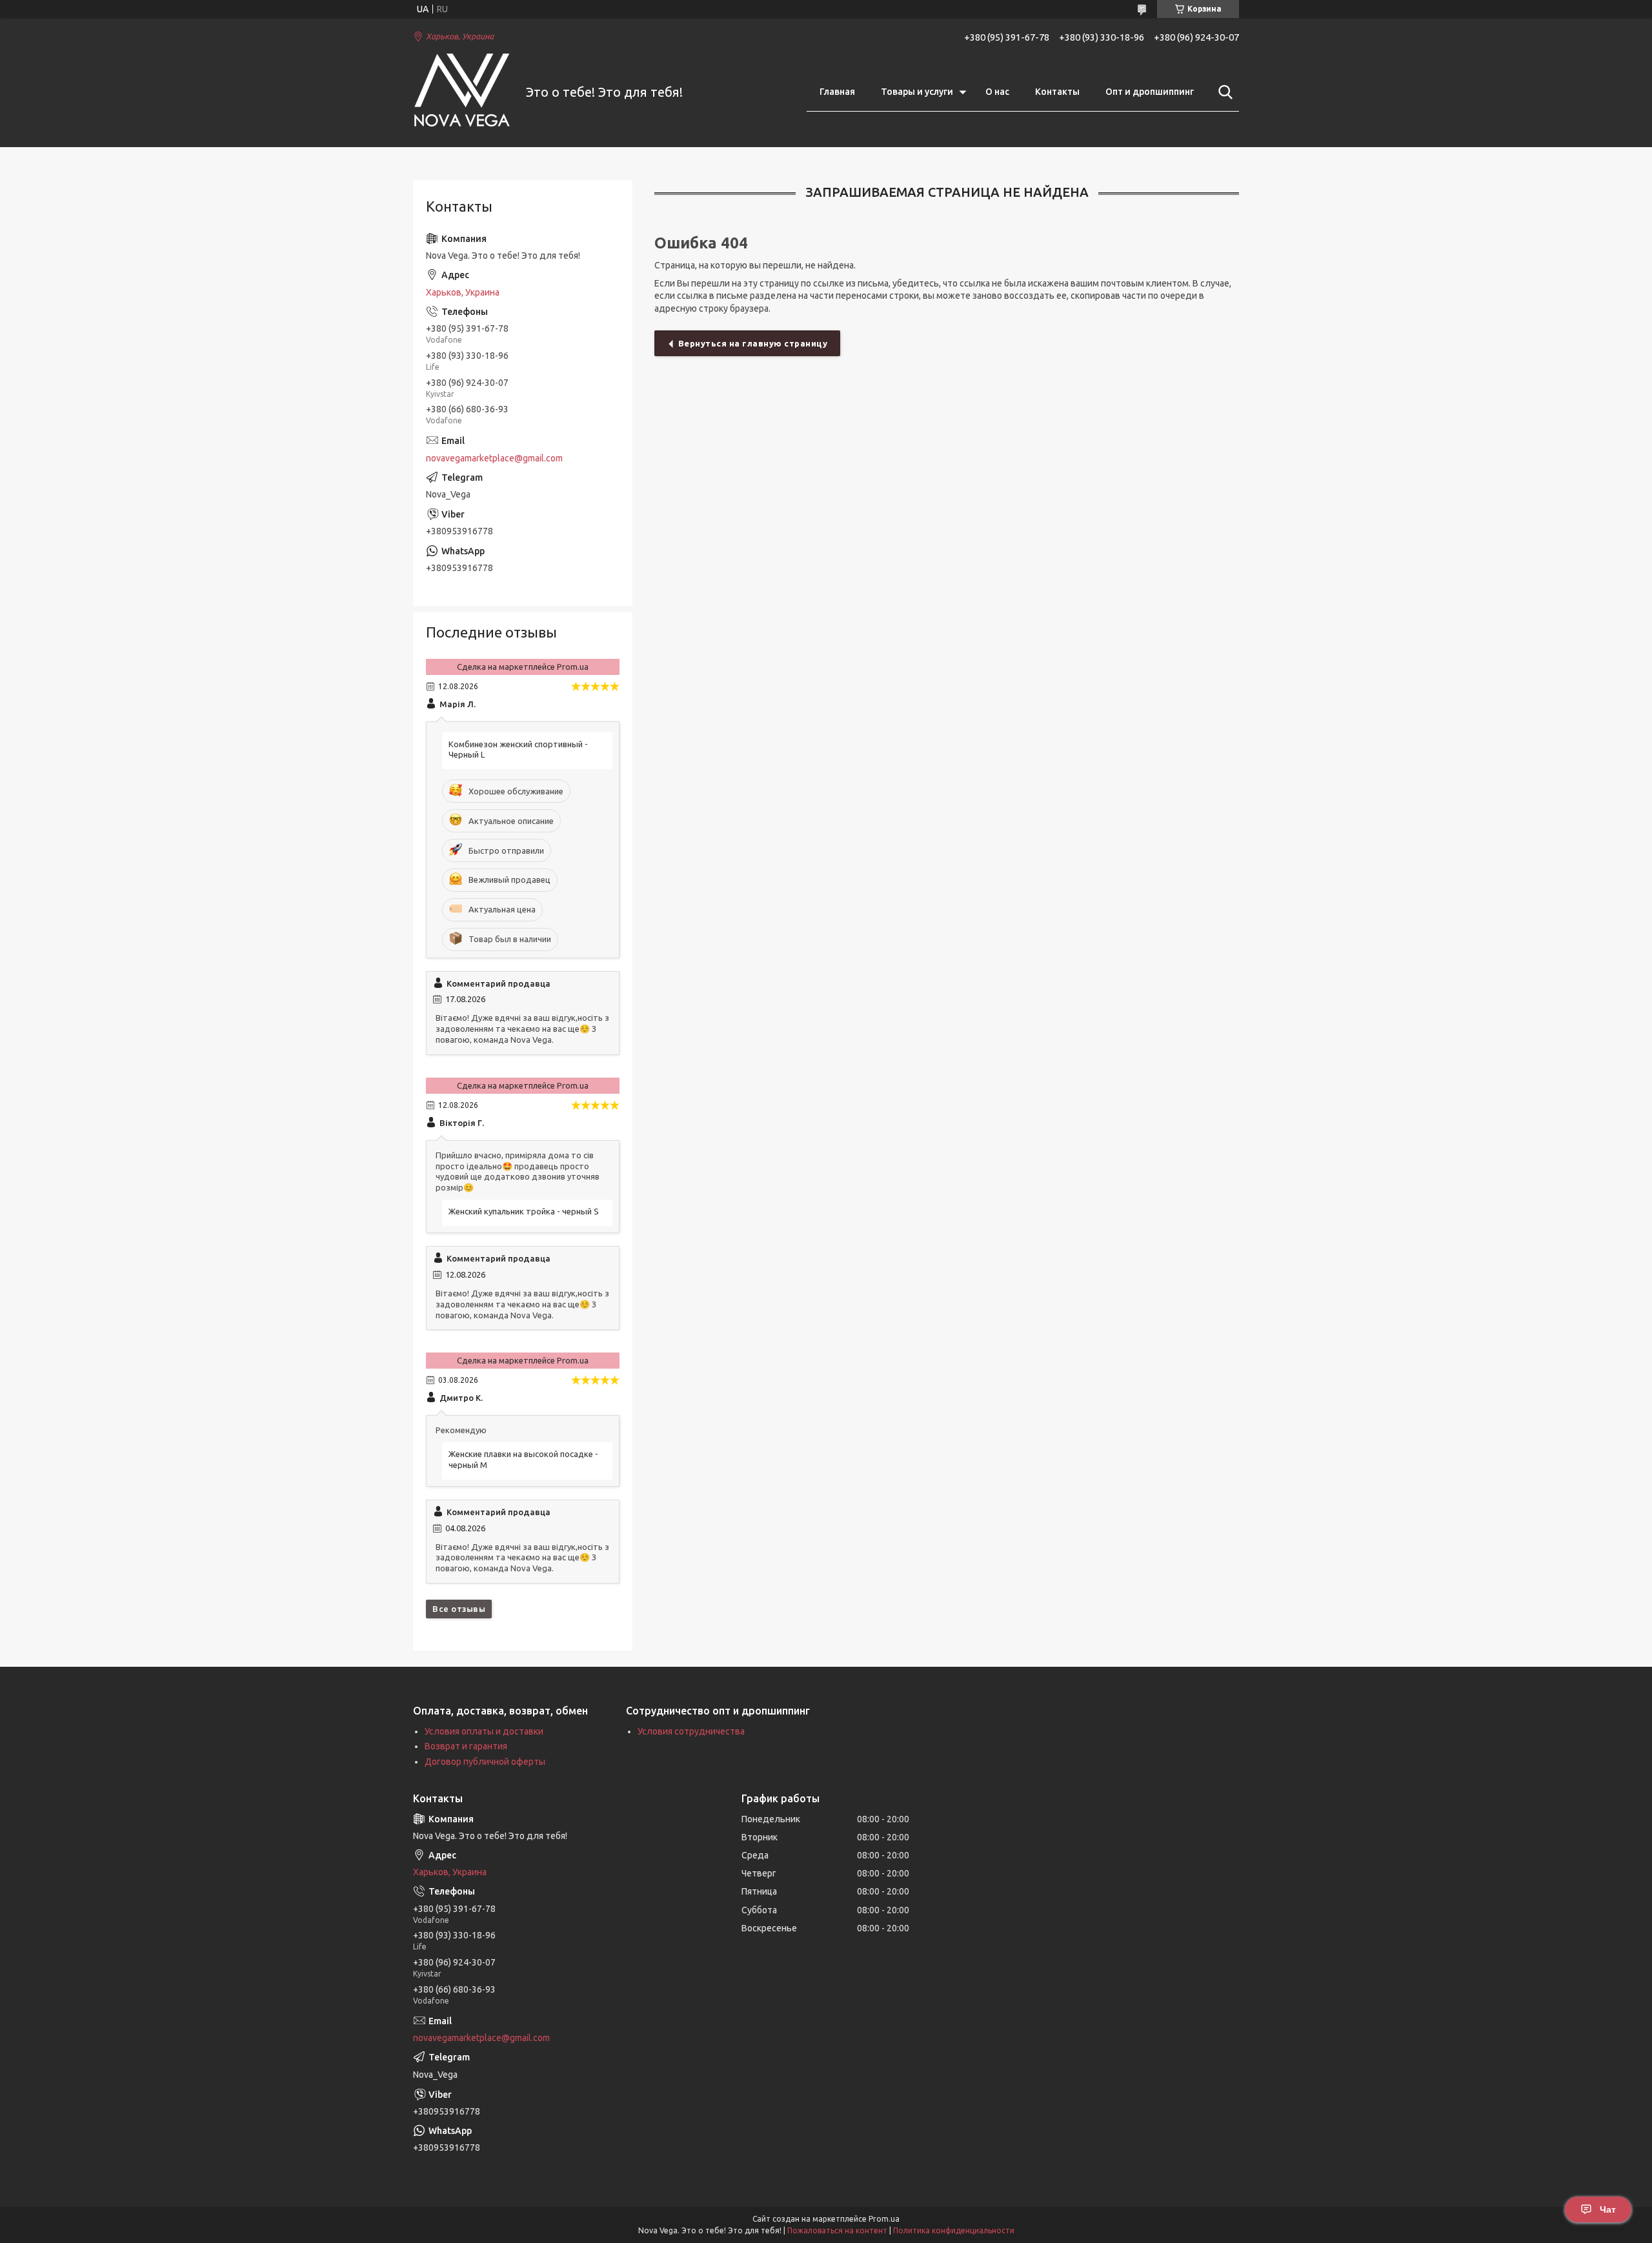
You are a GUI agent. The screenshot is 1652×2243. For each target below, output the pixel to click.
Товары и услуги (917, 92)
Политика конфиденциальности (954, 2230)
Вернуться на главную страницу (753, 343)
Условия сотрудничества (691, 1731)
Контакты (1057, 92)
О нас (997, 92)
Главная (837, 92)
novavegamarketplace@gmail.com (494, 458)
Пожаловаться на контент (837, 2230)
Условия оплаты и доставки (484, 1731)
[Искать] (1223, 92)
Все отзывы (459, 1609)
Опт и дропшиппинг (1150, 92)
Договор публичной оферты (485, 1762)
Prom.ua (884, 2219)
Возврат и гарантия (466, 1746)
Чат (1608, 2209)
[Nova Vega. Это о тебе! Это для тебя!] (461, 93)
